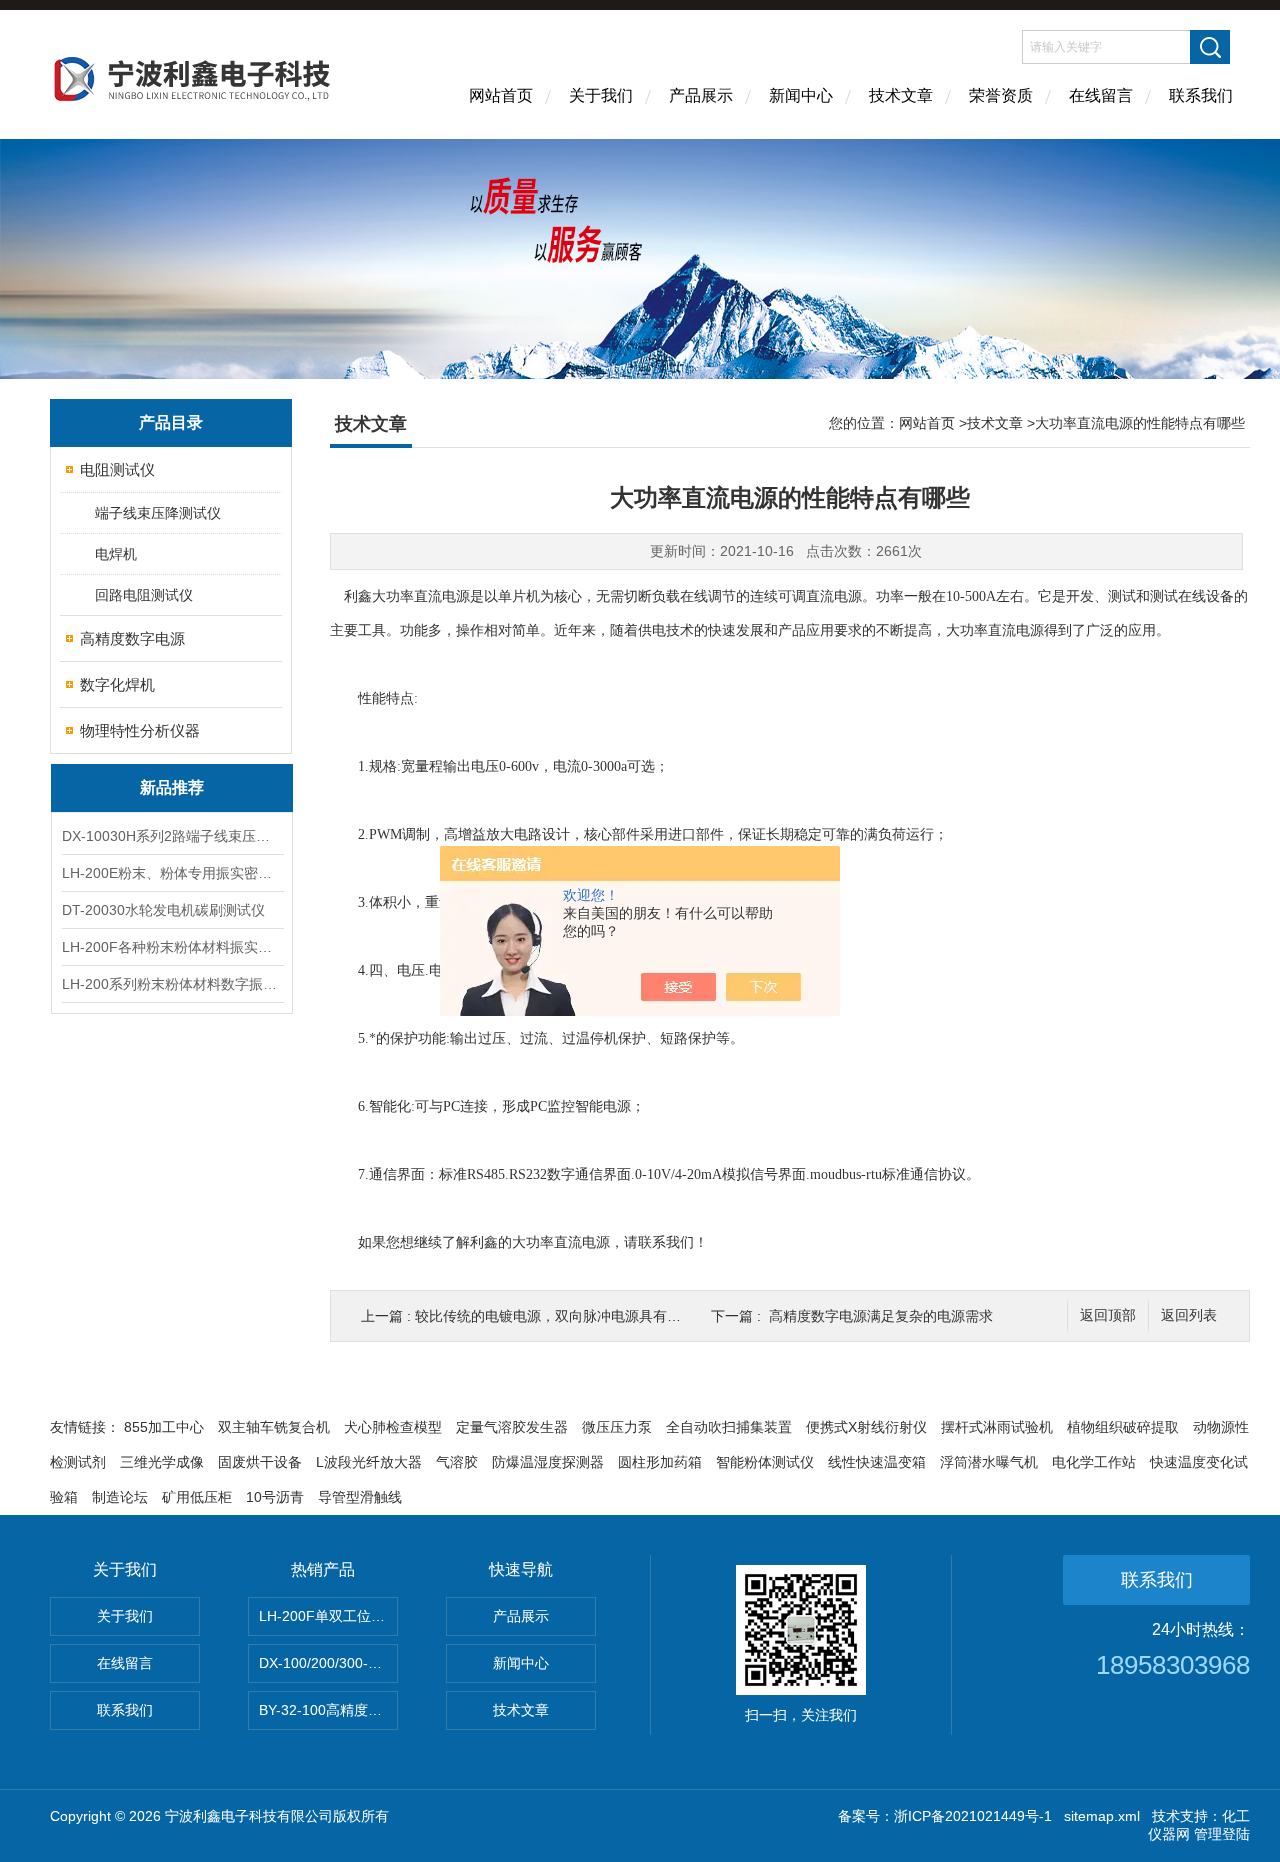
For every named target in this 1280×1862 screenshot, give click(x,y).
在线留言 (1101, 95)
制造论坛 (120, 1497)
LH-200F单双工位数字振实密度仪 (328, 1616)
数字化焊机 (117, 684)
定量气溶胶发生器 (512, 1427)
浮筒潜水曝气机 (989, 1462)
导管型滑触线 (360, 1497)
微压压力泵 (617, 1427)
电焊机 (116, 554)
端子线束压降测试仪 (158, 513)
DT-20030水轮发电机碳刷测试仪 (163, 910)
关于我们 (601, 95)
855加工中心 (164, 1427)
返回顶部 (1108, 1315)
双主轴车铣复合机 (274, 1427)
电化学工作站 (1094, 1462)
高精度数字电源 (132, 638)
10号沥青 (275, 1497)
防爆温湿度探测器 (548, 1462)
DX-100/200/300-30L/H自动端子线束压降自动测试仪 (328, 1663)
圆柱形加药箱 (660, 1462)
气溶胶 (457, 1462)
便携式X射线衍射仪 (866, 1427)
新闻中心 (801, 95)
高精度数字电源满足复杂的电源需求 (881, 1316)
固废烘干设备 (260, 1462)
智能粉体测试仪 (765, 1462)
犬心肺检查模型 (393, 1427)
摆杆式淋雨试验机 (997, 1427)
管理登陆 (1222, 1834)
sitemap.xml (1102, 1816)
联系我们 (1201, 95)
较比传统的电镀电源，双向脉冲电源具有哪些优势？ (576, 1316)
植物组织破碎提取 (1123, 1427)
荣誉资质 (1001, 95)
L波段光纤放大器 (369, 1462)
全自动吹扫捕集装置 (729, 1427)
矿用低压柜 (197, 1497)
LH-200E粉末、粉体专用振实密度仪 (172, 873)
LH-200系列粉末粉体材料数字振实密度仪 (172, 984)
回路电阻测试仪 (144, 595)
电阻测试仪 (117, 469)
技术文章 (901, 95)
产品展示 (701, 95)
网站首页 (501, 95)
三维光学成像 (162, 1462)
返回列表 (1189, 1315)
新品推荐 (172, 787)
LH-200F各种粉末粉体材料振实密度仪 (172, 947)
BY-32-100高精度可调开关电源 (328, 1710)
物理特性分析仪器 (140, 730)
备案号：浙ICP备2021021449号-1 (945, 1816)
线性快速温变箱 (877, 1462)
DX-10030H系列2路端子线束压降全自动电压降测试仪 (172, 836)
